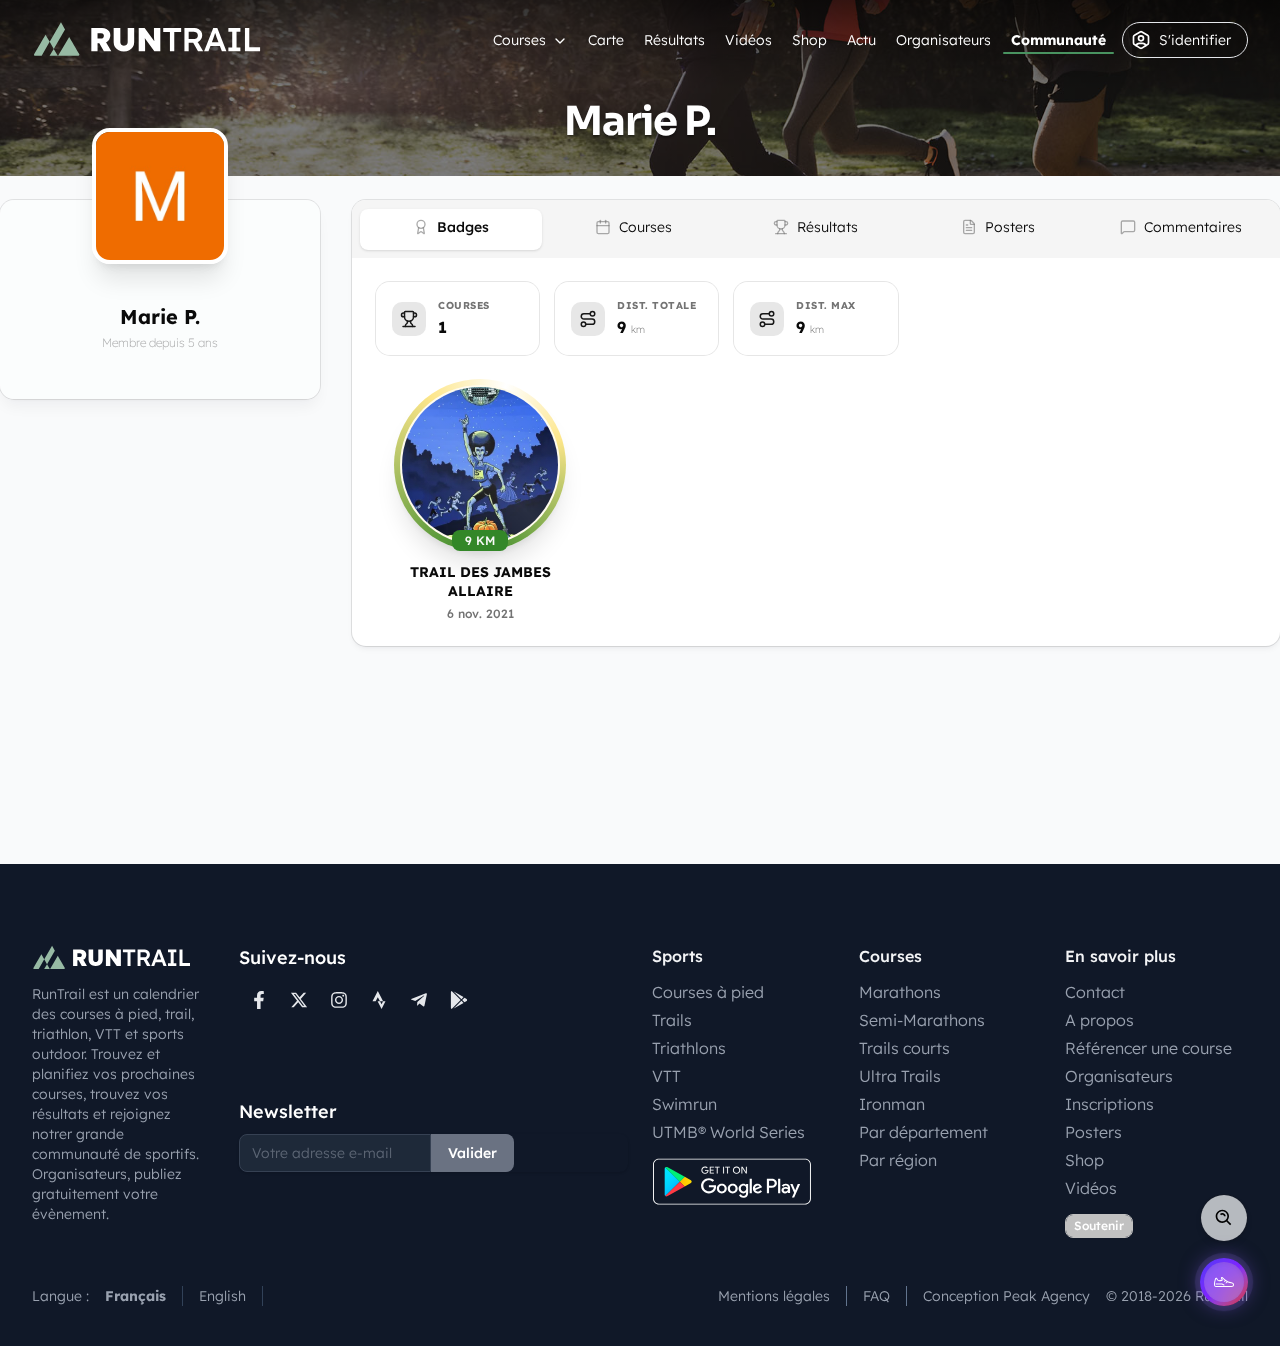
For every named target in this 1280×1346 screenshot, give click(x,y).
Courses (519, 40)
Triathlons (689, 1048)
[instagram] (339, 1000)
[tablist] (816, 229)
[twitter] (299, 1000)
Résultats (674, 40)
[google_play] (459, 1000)
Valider (472, 1153)
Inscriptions (1109, 1104)
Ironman (892, 1104)
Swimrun (684, 1104)
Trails (672, 1020)
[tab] (451, 229)
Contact (1095, 992)
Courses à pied (708, 992)
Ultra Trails (900, 1076)
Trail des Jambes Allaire (480, 581)
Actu (861, 40)
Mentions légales (774, 1296)
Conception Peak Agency (1006, 1296)
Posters (1093, 1132)
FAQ (876, 1296)
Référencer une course (1148, 1048)
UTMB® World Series (728, 1132)
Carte (606, 40)
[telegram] (419, 1000)
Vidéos (748, 40)
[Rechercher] (1224, 1218)
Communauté (1058, 40)
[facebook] (259, 1000)
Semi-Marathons (922, 1020)
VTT (666, 1076)
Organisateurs (943, 40)
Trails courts (904, 1048)
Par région (898, 1160)
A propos (1099, 1020)
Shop (809, 40)
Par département (923, 1132)
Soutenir (1099, 1225)
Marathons (900, 992)
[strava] (379, 1000)
